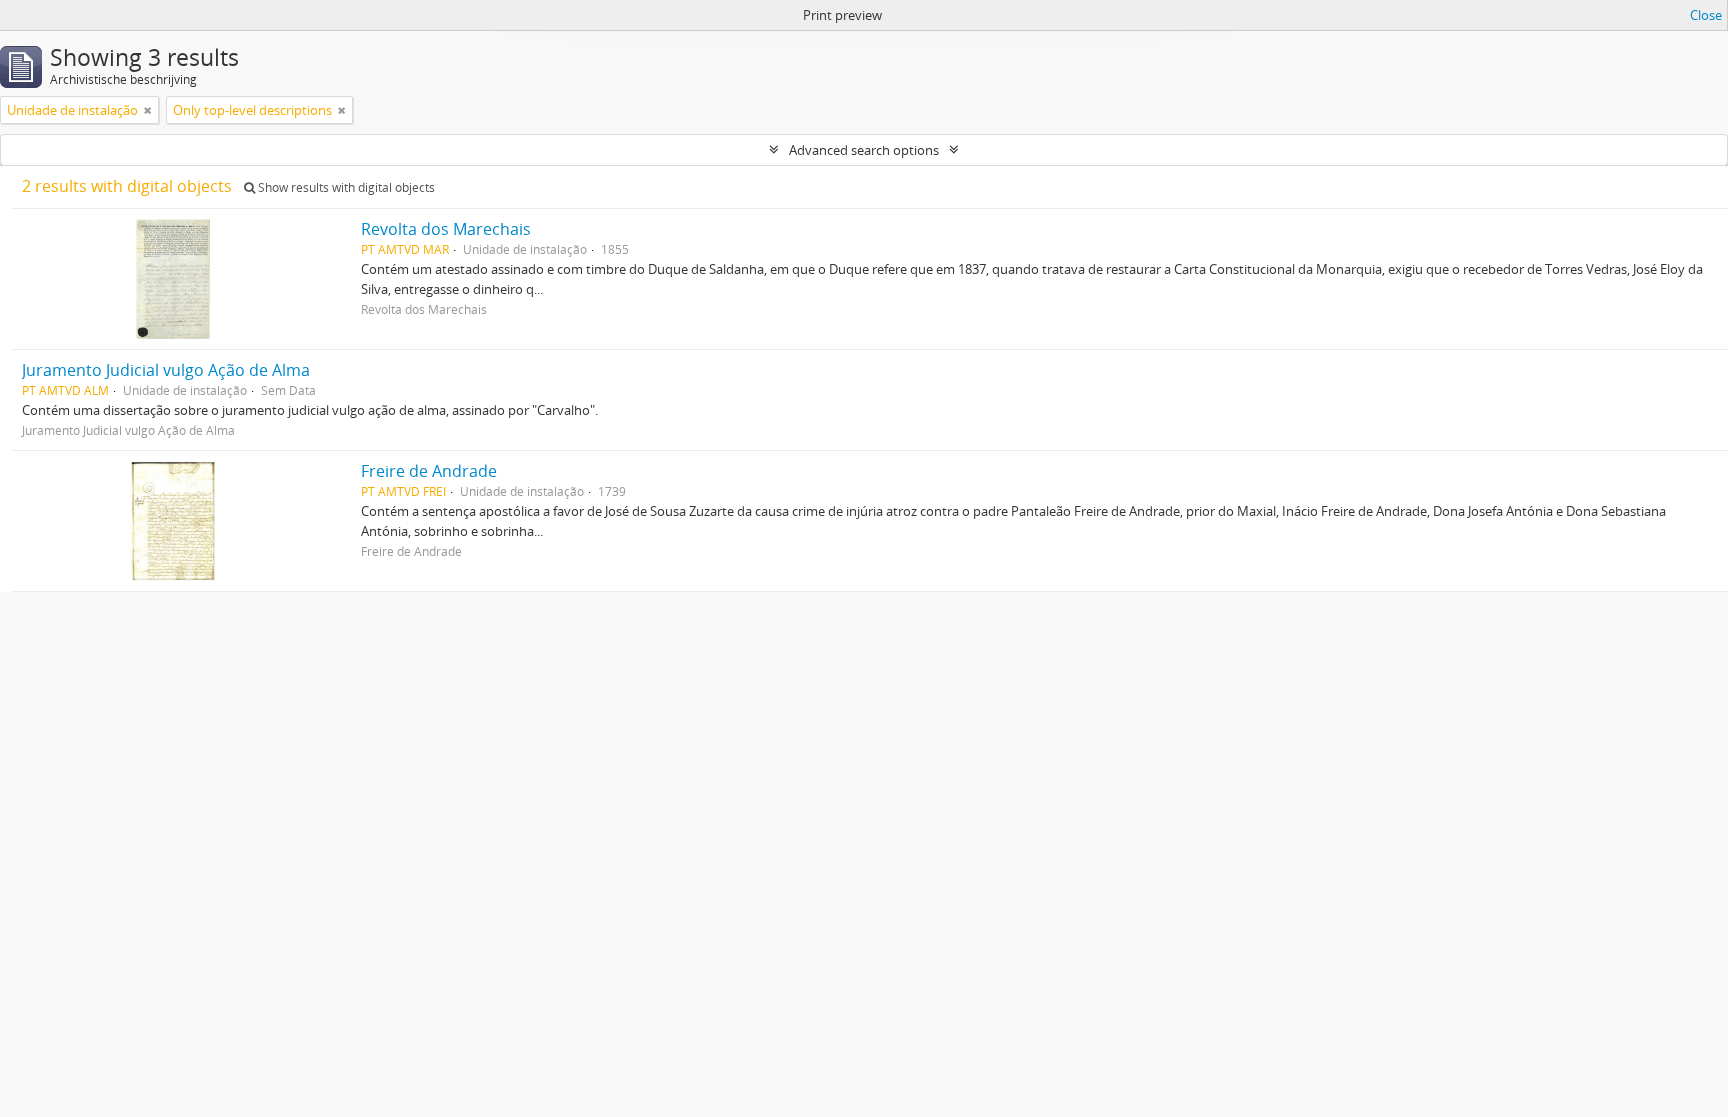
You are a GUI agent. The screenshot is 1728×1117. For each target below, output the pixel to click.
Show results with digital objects (345, 187)
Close (1706, 15)
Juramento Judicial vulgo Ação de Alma (166, 370)
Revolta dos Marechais (446, 229)
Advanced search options (864, 150)
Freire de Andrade (429, 471)
